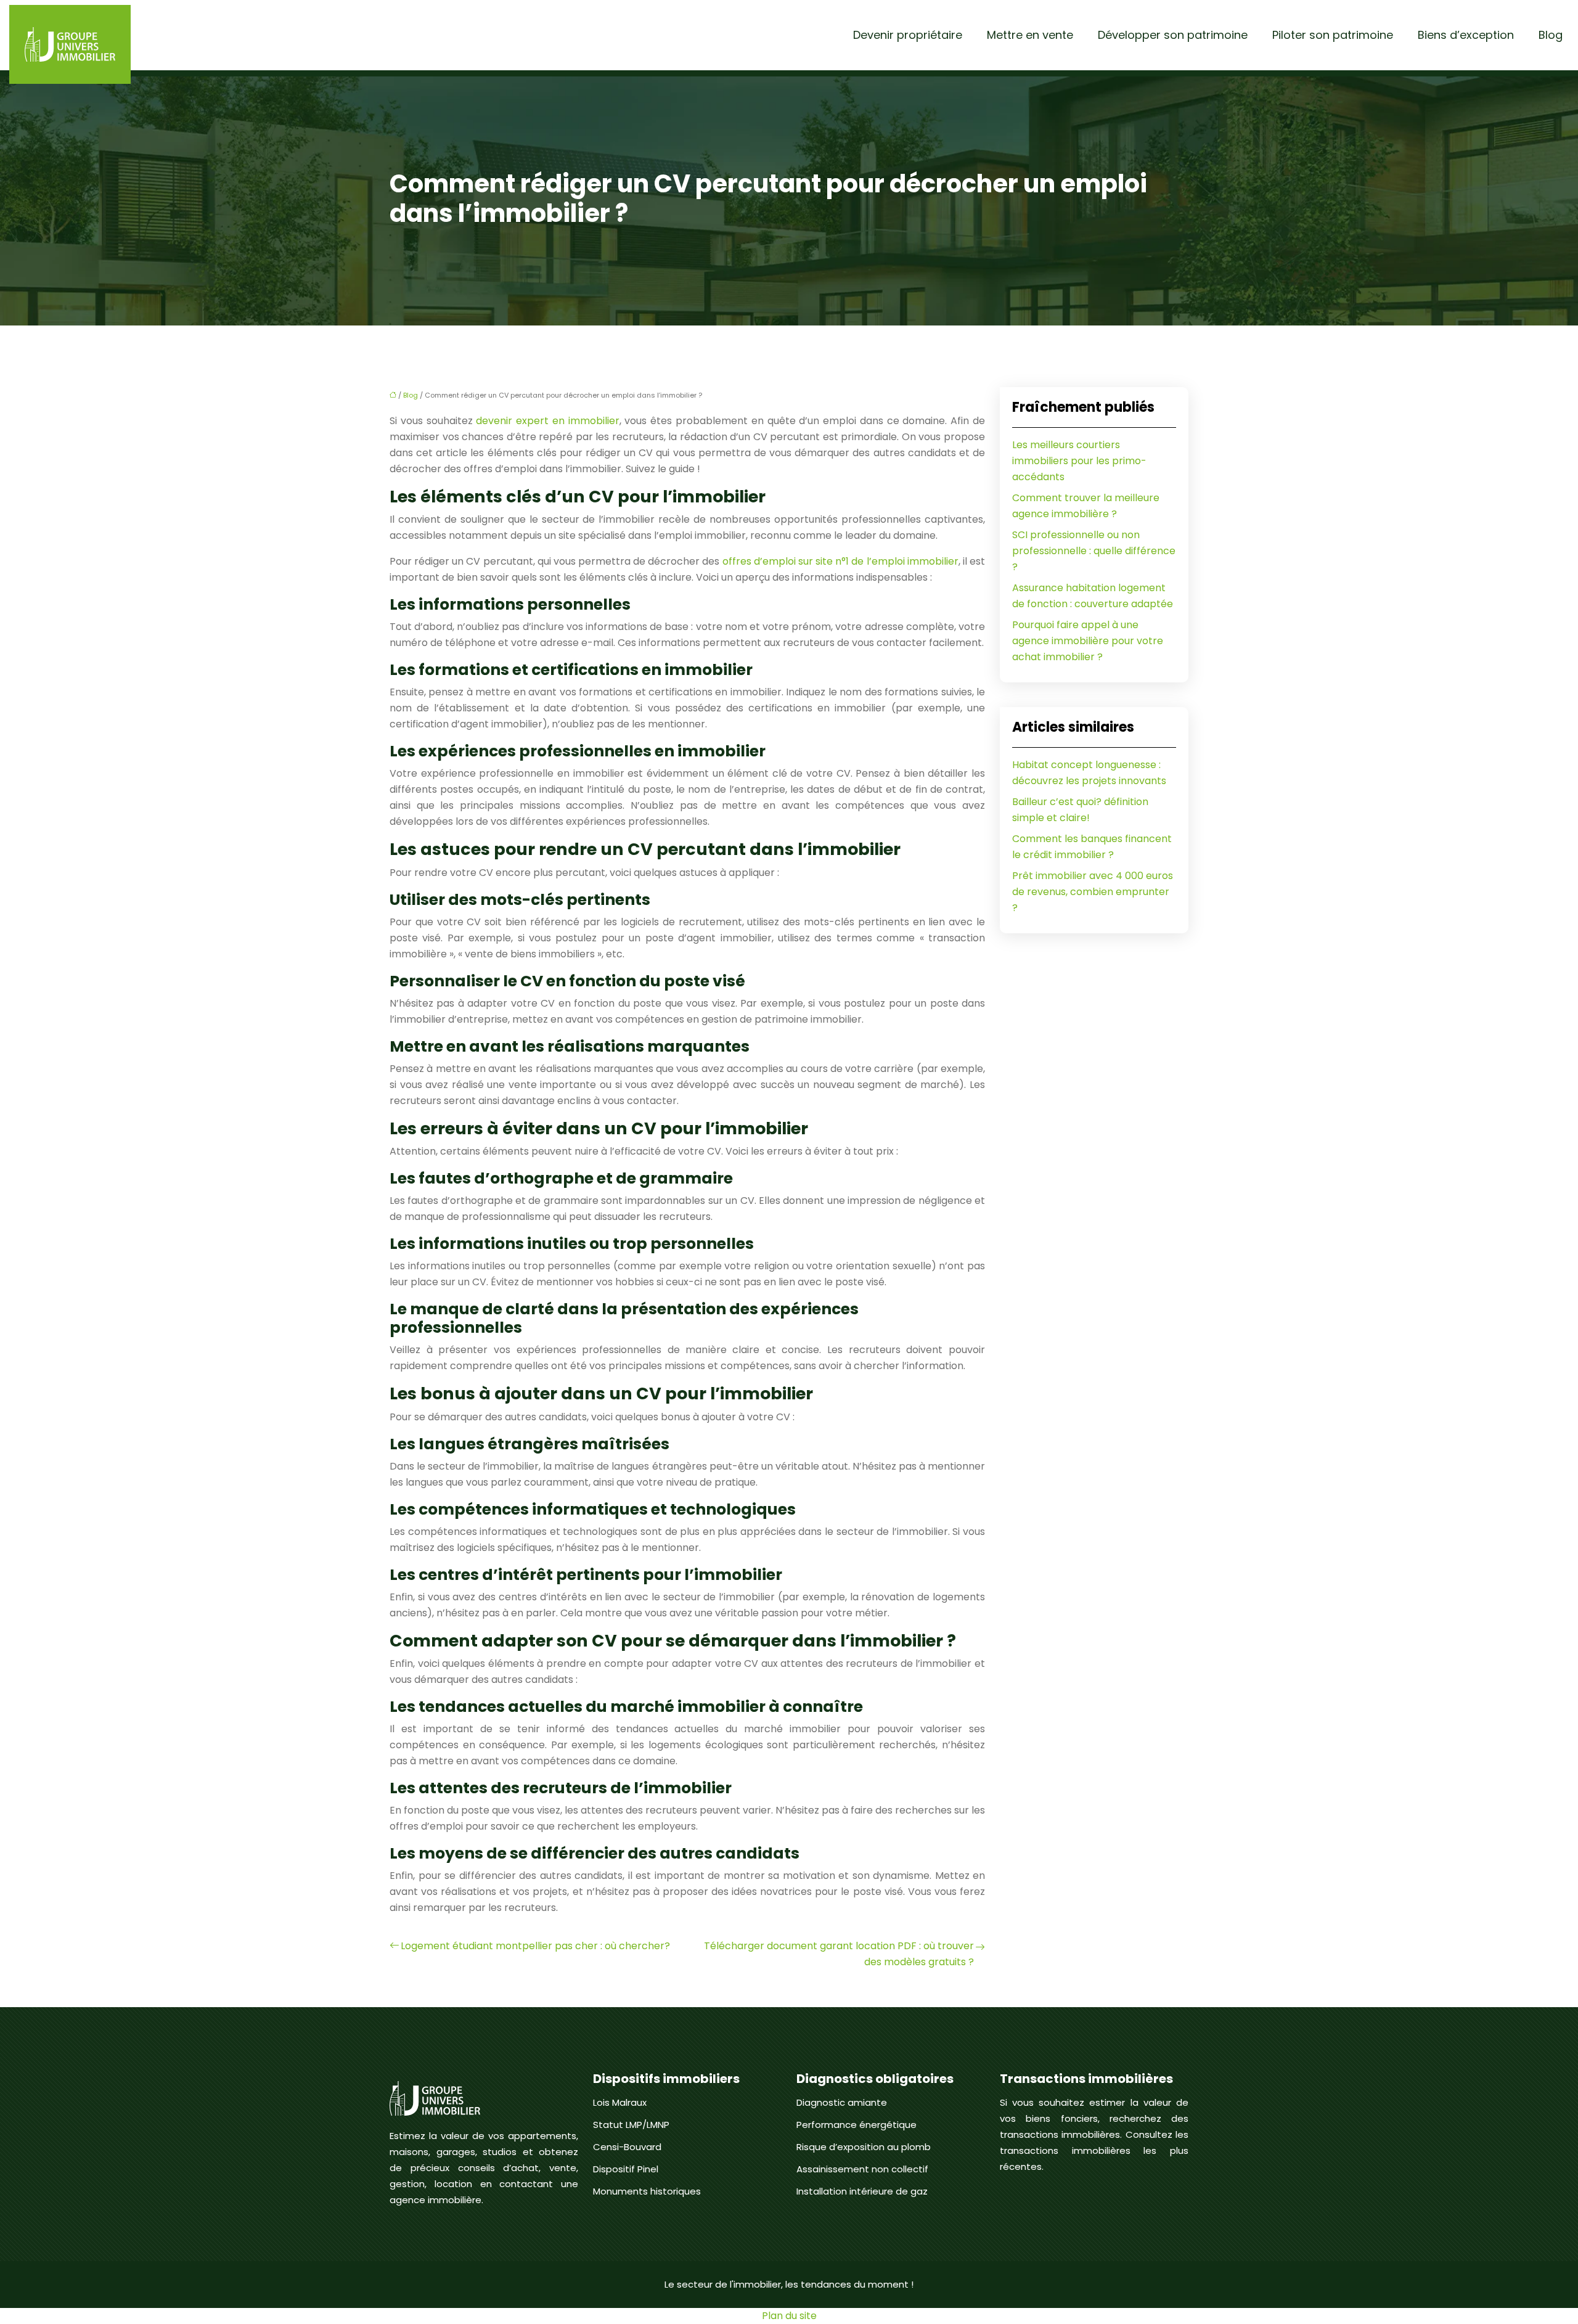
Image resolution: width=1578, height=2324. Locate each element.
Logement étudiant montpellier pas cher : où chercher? (535, 1946)
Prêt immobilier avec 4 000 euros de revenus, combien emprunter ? (1093, 892)
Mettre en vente (1030, 35)
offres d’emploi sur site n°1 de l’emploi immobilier (840, 561)
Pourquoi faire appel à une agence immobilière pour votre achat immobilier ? (1088, 641)
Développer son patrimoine (1173, 35)
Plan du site (789, 2316)
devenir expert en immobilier (547, 421)
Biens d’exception (1466, 35)
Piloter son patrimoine (1333, 35)
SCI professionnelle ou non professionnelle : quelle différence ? (1094, 551)
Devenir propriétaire (908, 35)
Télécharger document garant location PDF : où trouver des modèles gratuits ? (839, 1954)
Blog (1551, 35)
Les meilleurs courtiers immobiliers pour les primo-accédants (1079, 461)
